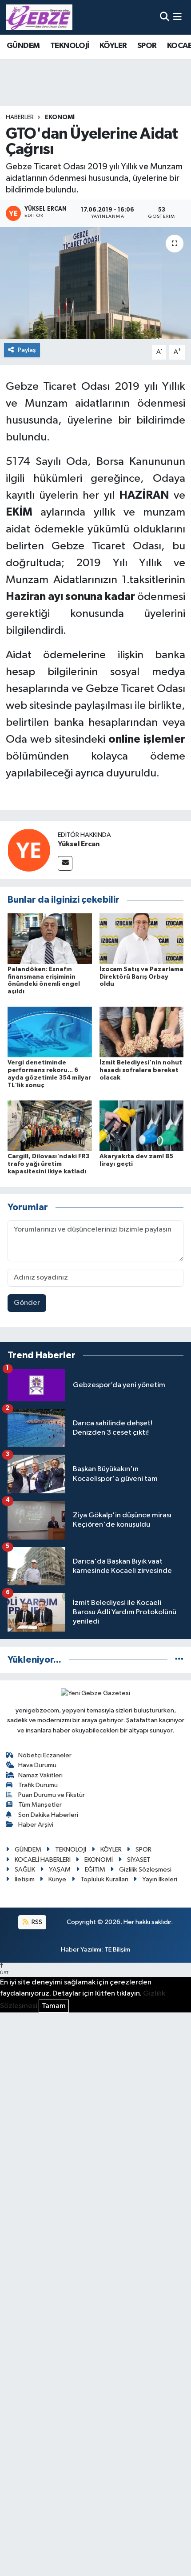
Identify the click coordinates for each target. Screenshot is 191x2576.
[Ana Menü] (177, 17)
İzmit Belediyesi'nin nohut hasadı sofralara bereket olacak (141, 1070)
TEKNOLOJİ (70, 46)
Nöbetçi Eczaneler (45, 1755)
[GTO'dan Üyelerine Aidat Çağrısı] (95, 283)
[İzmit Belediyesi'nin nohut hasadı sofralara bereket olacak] (142, 1032)
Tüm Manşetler (40, 1805)
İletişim (25, 1879)
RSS (36, 1922)
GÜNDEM (23, 46)
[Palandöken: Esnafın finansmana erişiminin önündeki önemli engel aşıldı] (50, 938)
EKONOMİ (60, 117)
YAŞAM (60, 1870)
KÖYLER (113, 46)
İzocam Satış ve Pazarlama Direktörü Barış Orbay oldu (141, 977)
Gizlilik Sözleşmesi (145, 1870)
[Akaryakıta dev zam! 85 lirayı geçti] (142, 1126)
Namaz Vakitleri (40, 1775)
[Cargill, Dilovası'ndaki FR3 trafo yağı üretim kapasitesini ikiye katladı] (50, 1126)
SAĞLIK (25, 1870)
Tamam (54, 2006)
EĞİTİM (95, 1870)
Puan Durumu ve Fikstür (52, 1795)
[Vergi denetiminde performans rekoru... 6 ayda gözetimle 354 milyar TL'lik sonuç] (50, 1032)
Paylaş (27, 350)
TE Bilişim (117, 1950)
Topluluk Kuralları (104, 1879)
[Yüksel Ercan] (29, 850)
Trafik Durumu (38, 1785)
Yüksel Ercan (79, 844)
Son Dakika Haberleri (48, 1815)
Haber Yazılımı (81, 1950)
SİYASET (139, 1860)
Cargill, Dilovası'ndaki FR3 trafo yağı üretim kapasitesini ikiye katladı (48, 1164)
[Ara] (165, 17)
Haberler (20, 117)
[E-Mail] (65, 863)
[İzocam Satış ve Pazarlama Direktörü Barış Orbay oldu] (142, 938)
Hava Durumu (37, 1765)
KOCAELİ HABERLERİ (43, 1860)
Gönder (27, 1303)
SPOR (147, 46)
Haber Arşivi (36, 1825)
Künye (57, 1879)
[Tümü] (179, 1660)
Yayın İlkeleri (160, 1879)
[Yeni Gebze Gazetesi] (39, 17)
